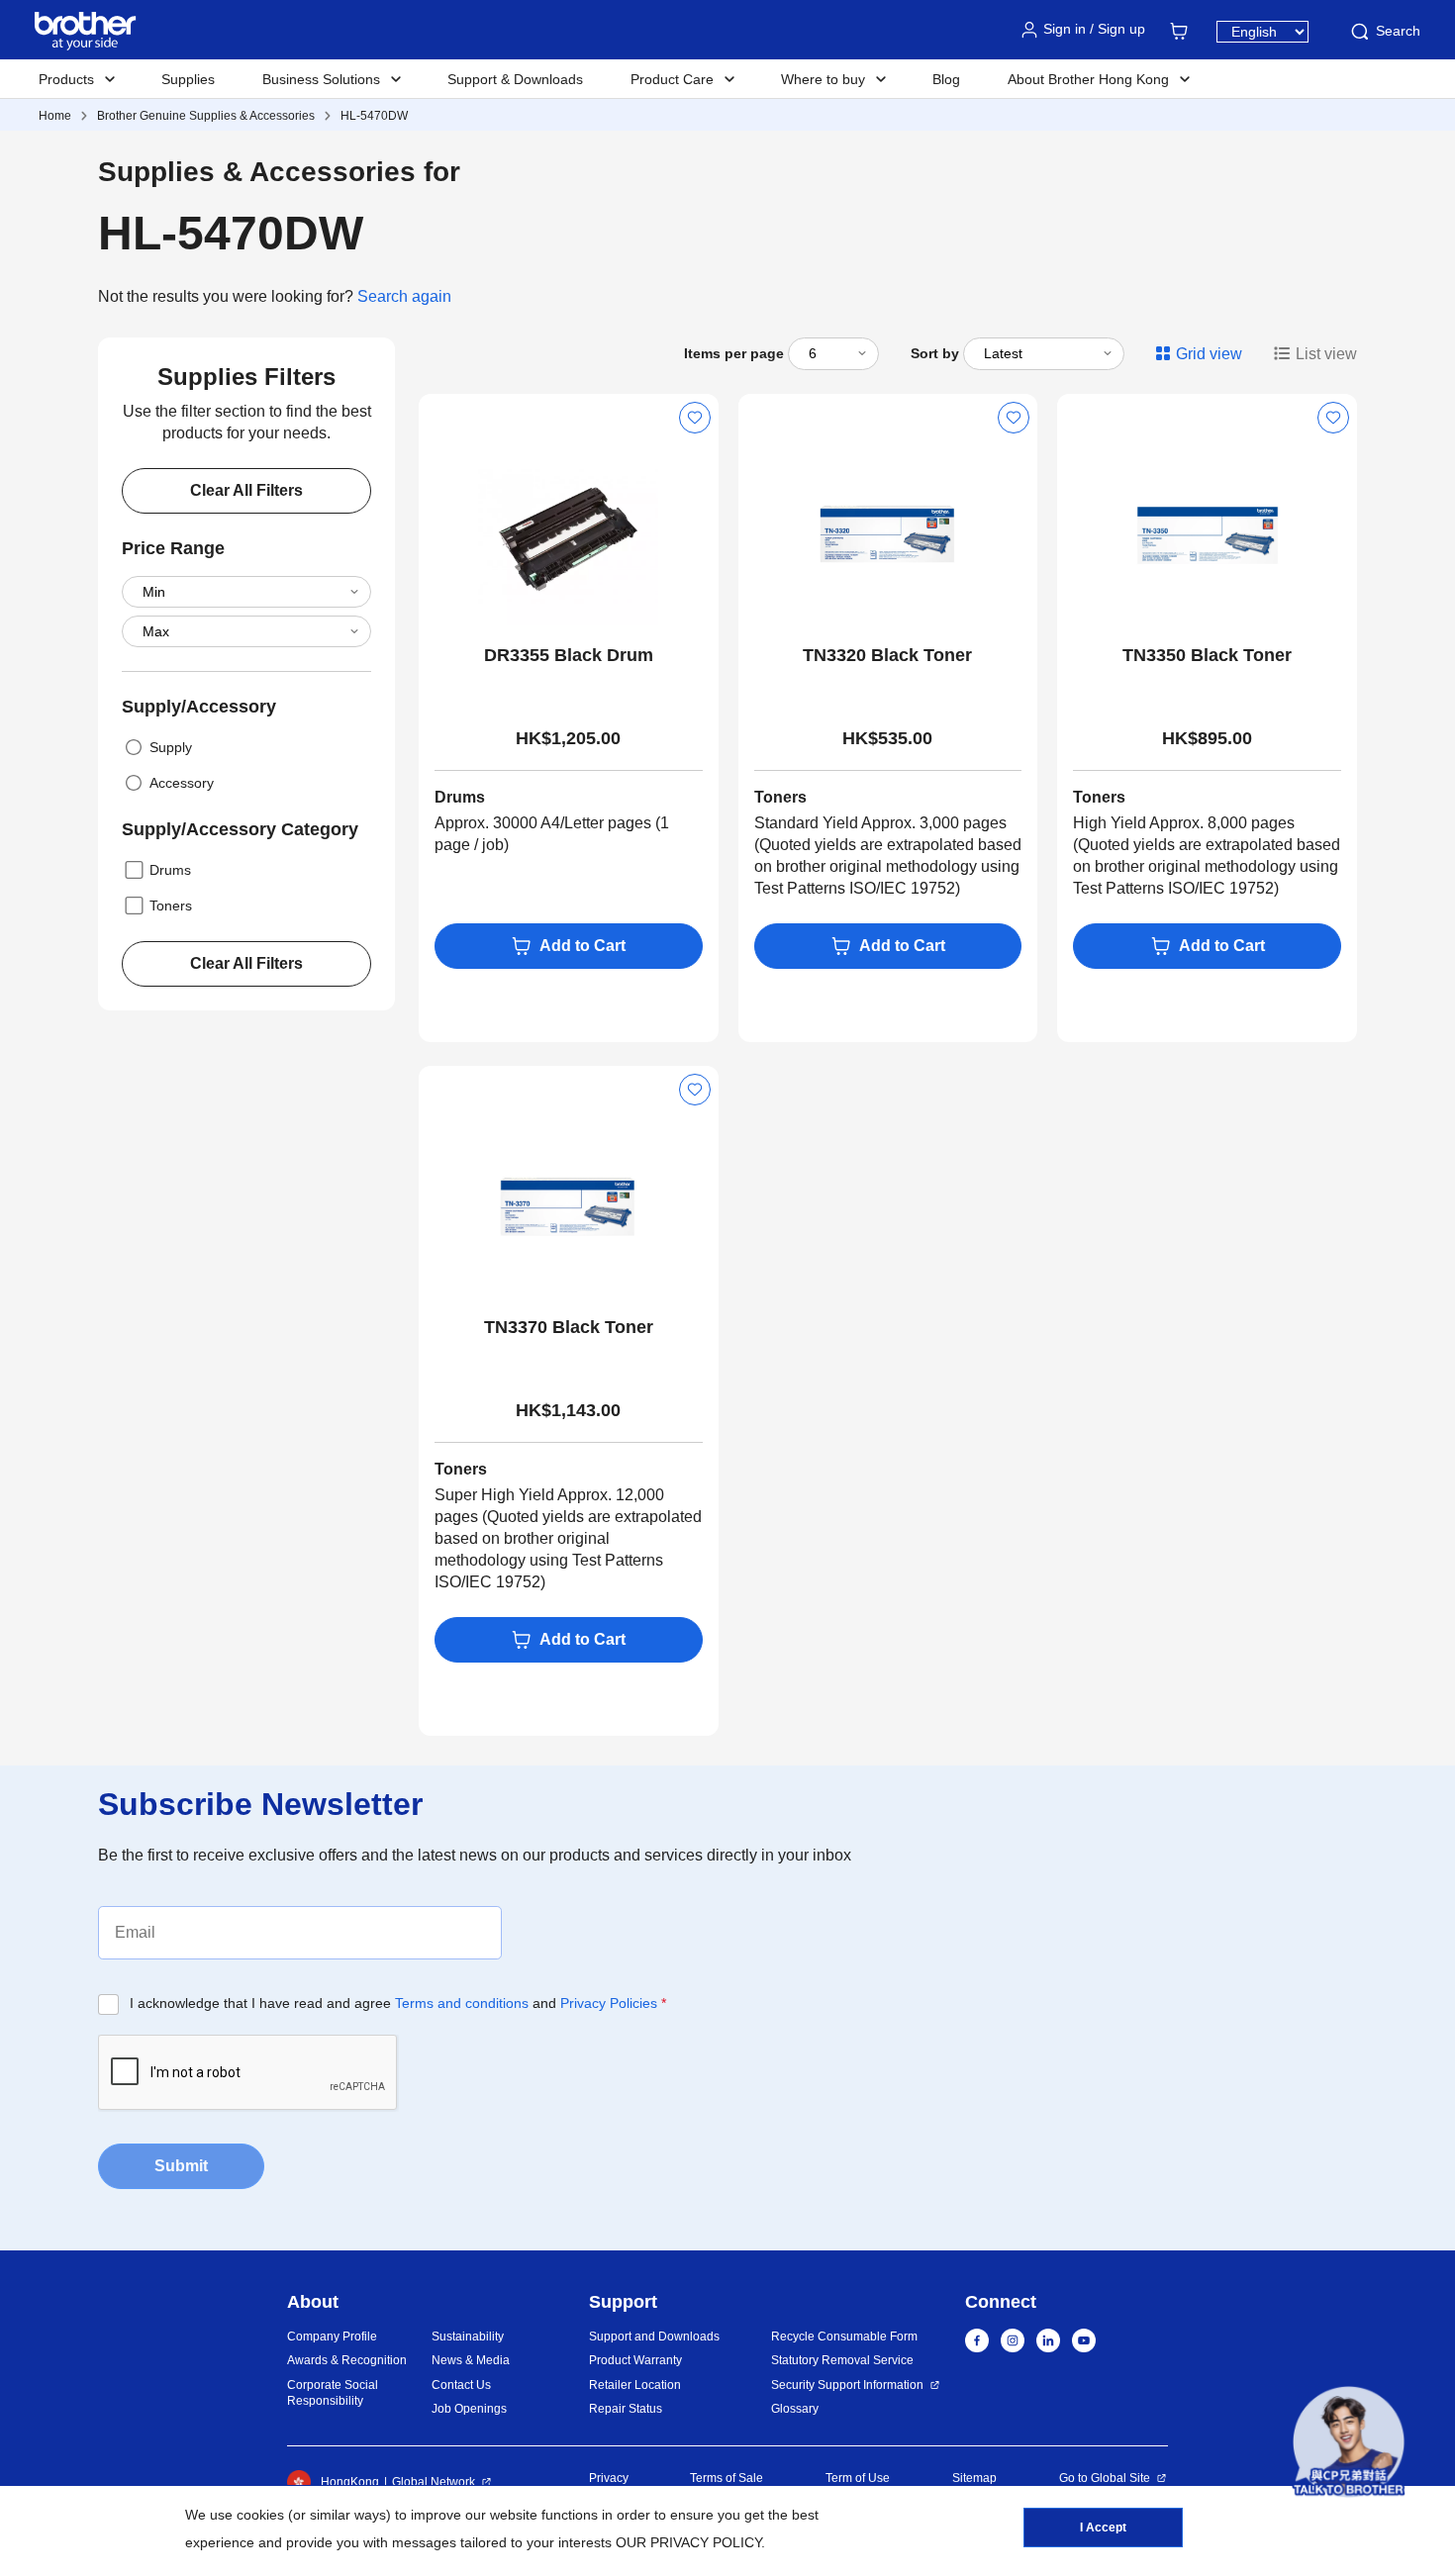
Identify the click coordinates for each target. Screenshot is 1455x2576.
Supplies (188, 79)
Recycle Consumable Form (844, 2337)
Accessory (182, 783)
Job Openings (469, 2409)
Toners (171, 906)
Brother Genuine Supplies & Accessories (206, 116)
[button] (1349, 2442)
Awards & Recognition (347, 2360)
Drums (170, 870)
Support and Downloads (654, 2337)
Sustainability (468, 2337)
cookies (260, 2515)
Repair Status (626, 2409)
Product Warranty (635, 2360)
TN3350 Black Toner (1207, 655)
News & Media (471, 2360)
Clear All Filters (246, 490)
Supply (171, 747)
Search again (404, 296)
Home (55, 116)
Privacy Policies (609, 2003)
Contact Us (461, 2385)
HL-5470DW (374, 116)
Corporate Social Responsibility (333, 2393)
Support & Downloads (515, 79)
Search (1398, 31)
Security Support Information (847, 2385)
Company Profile (332, 2337)
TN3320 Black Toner (887, 655)
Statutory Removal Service (842, 2360)
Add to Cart (582, 946)
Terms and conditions (462, 2003)
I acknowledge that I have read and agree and (398, 2003)
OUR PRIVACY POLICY (688, 2542)
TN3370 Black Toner (569, 1327)
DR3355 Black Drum (569, 655)
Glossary (795, 2409)
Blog (946, 79)
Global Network (434, 2482)
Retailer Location (635, 2385)
